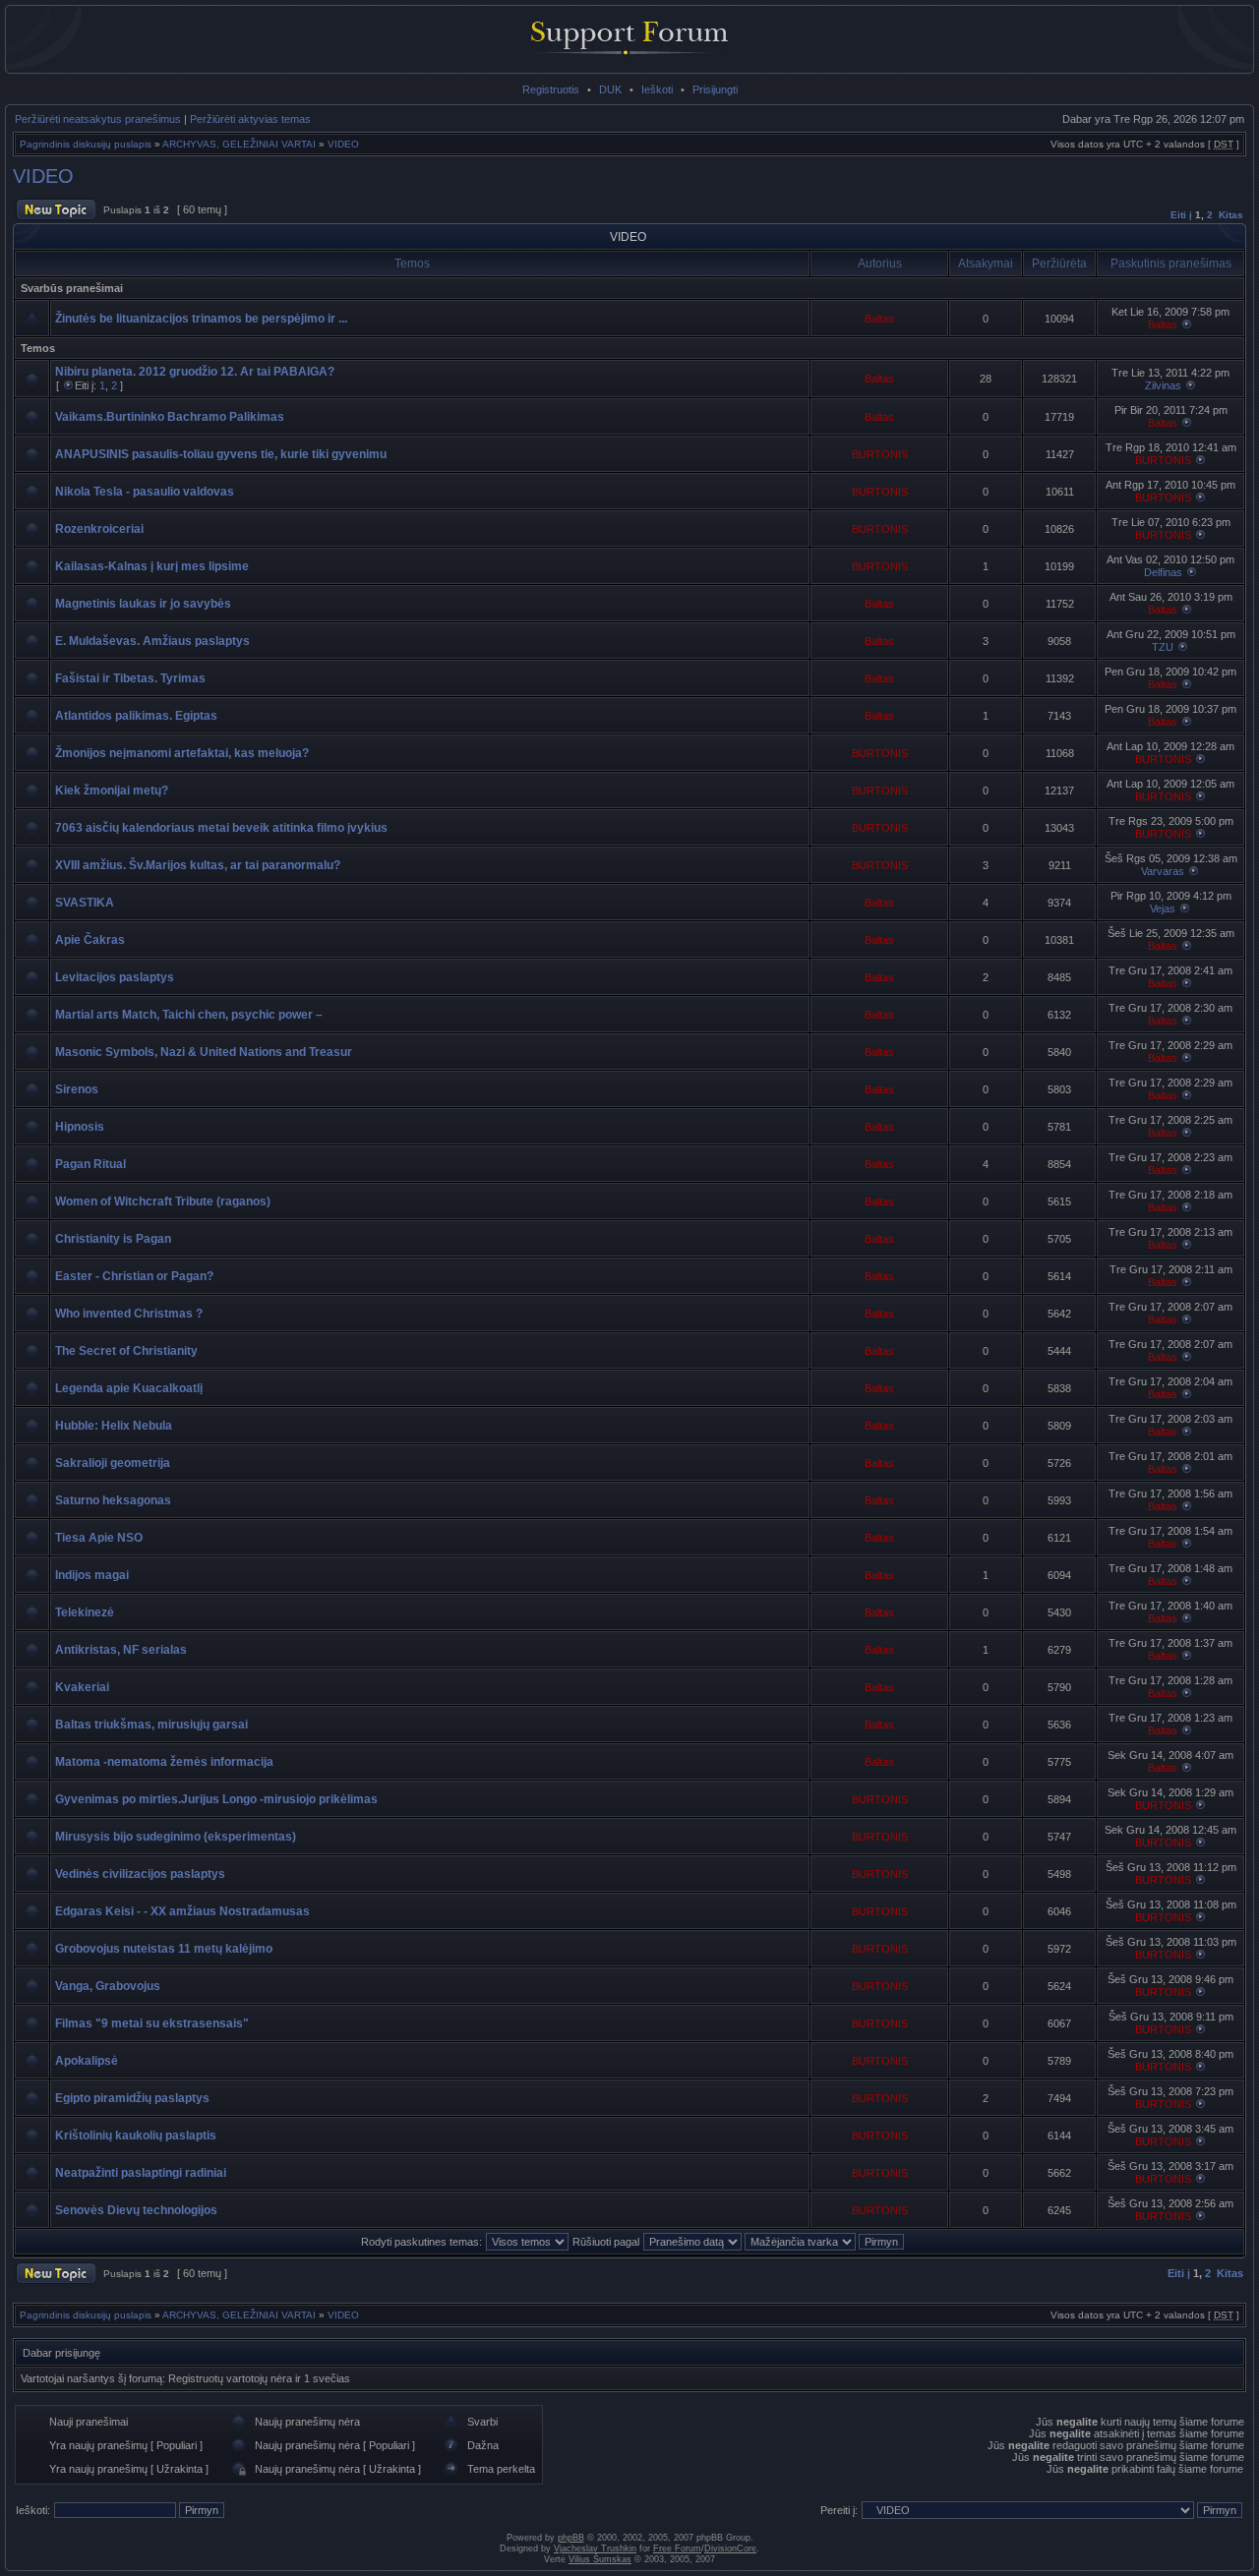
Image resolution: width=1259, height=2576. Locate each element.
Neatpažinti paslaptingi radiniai (141, 2173)
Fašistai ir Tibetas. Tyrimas (130, 678)
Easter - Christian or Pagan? (134, 1276)
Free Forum (677, 2548)
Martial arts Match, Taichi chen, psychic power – (189, 1015)
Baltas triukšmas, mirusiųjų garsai (151, 1725)
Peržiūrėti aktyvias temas (250, 119)
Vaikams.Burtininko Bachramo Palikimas (170, 417)
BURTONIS (880, 454)
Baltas (879, 319)
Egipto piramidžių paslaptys (132, 2098)
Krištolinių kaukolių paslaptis (136, 2136)
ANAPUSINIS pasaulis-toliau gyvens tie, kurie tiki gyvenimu (221, 454)
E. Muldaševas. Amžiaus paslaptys (152, 641)
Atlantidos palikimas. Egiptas (136, 716)
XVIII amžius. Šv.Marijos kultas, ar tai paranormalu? (198, 865)
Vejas (1163, 908)
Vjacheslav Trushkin (595, 2548)
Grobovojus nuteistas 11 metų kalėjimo (164, 1949)
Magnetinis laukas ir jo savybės (143, 604)
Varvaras (1163, 871)
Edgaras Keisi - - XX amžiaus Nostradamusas (182, 1911)
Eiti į (1181, 215)
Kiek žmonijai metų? (112, 790)
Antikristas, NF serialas (121, 1650)
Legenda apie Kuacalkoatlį (129, 1388)
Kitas (1231, 215)
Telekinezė (85, 1612)
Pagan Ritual (90, 1164)
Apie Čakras (90, 940)
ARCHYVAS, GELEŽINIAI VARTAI (239, 144)
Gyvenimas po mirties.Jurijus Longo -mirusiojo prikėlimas (216, 1799)
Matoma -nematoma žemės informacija (164, 1762)
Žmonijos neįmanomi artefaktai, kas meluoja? (182, 753)
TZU (1163, 647)
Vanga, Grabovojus (108, 1986)
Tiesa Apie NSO (99, 1538)
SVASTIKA (85, 903)
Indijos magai (92, 1575)
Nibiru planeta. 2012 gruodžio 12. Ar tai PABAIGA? (195, 372)
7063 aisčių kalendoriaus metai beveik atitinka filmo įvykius (221, 828)
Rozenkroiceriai (99, 529)
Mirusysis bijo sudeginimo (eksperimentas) (176, 1837)
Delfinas (1163, 572)
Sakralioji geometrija (113, 1463)
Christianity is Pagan (113, 1239)
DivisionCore (730, 2548)
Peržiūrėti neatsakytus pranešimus (98, 119)
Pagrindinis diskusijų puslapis (86, 144)
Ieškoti (657, 89)
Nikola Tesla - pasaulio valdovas (145, 492)
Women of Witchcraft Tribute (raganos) (163, 1201)
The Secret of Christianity (126, 1351)
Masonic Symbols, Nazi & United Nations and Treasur (204, 1052)
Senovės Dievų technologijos (136, 2210)
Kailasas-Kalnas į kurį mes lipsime (152, 566)
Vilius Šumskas (600, 2559)
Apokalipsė (87, 2061)
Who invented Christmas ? (129, 1314)
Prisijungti (715, 89)
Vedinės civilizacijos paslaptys (140, 1874)
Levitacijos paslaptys (115, 977)
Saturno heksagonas (113, 1500)
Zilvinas (1163, 385)
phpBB (571, 2538)
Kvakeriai (82, 1687)
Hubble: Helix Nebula (114, 1426)
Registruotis (551, 89)
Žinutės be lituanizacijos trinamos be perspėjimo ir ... (201, 319)
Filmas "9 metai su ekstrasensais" (152, 2023)
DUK (610, 89)
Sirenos (77, 1089)
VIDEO (343, 144)
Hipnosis (80, 1127)
